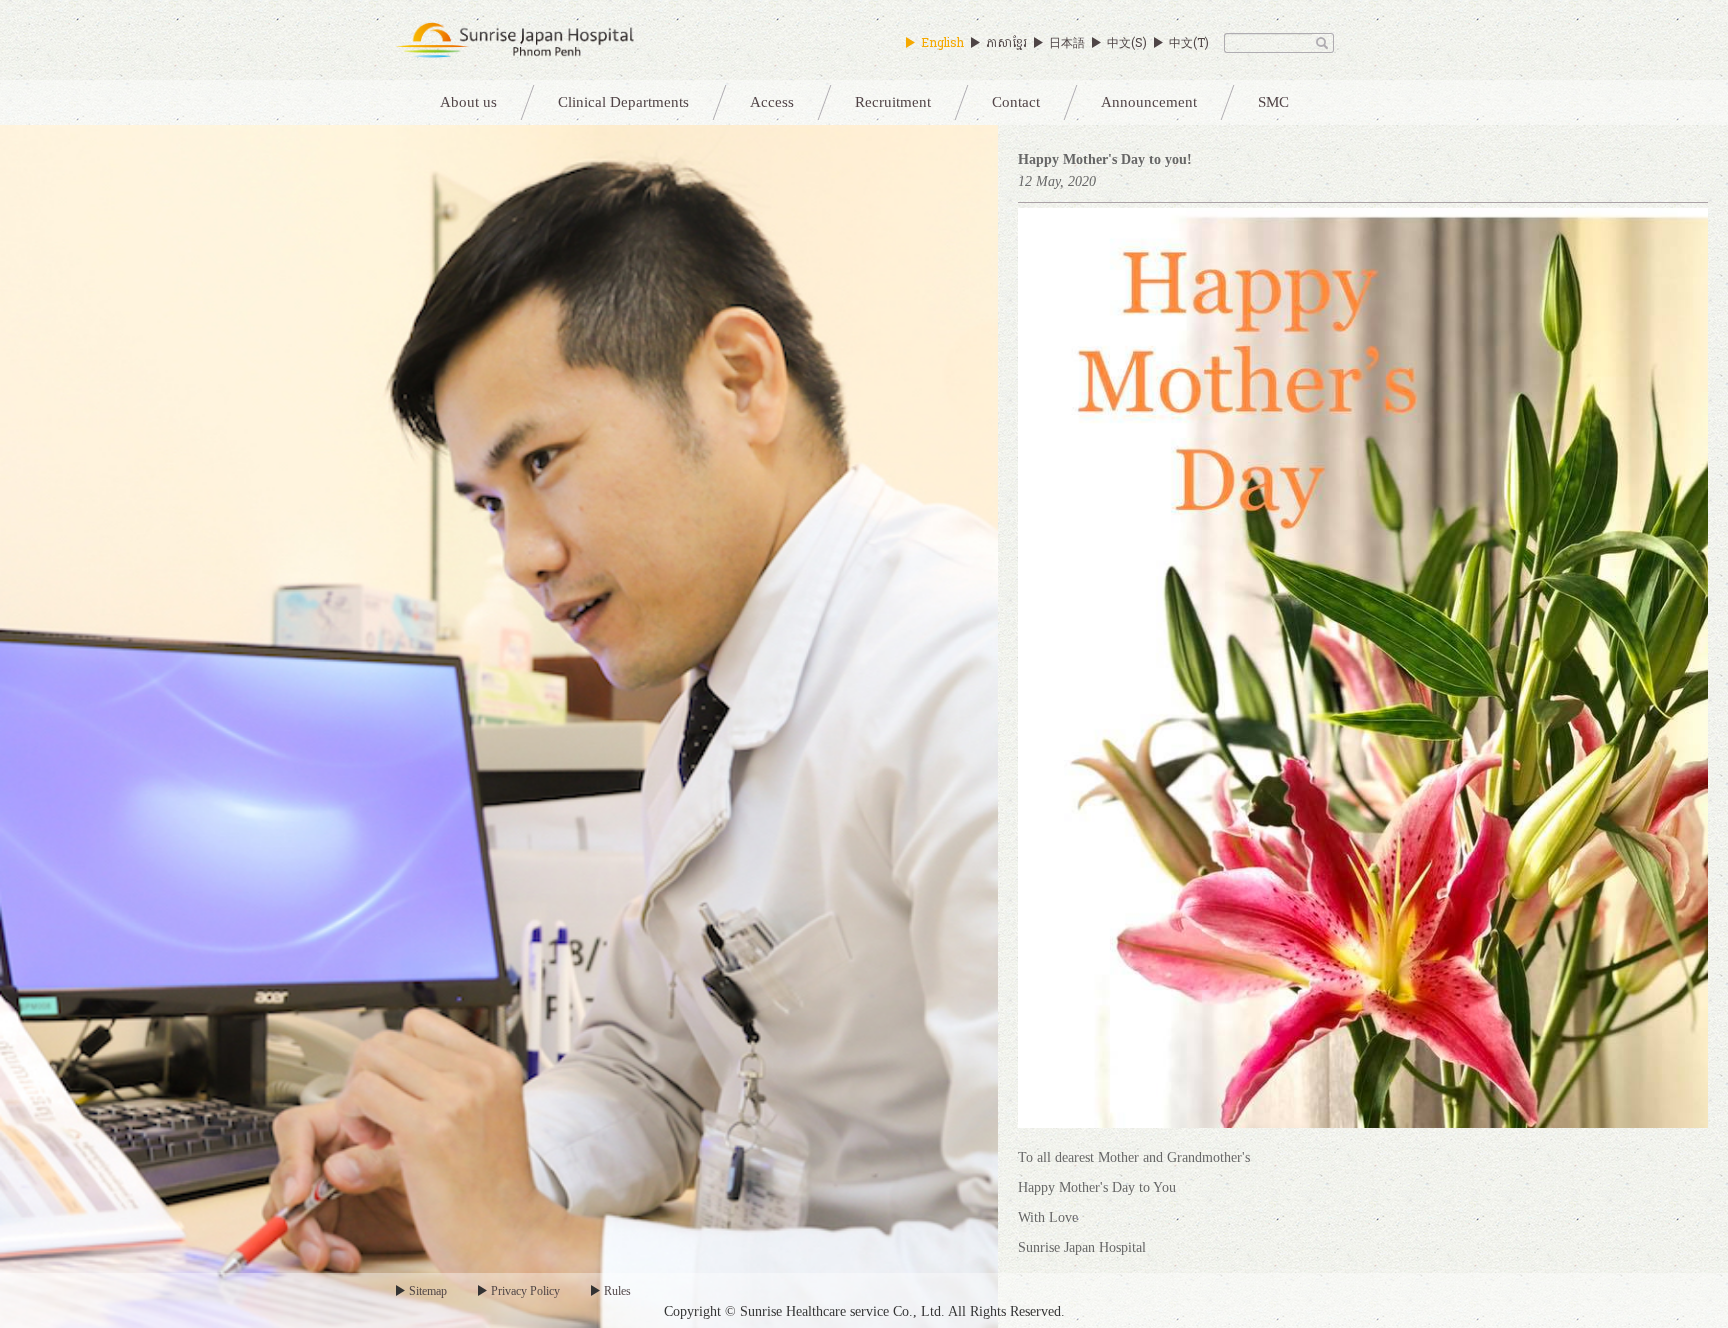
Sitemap (428, 1291)
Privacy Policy (525, 1291)
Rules (617, 1291)
